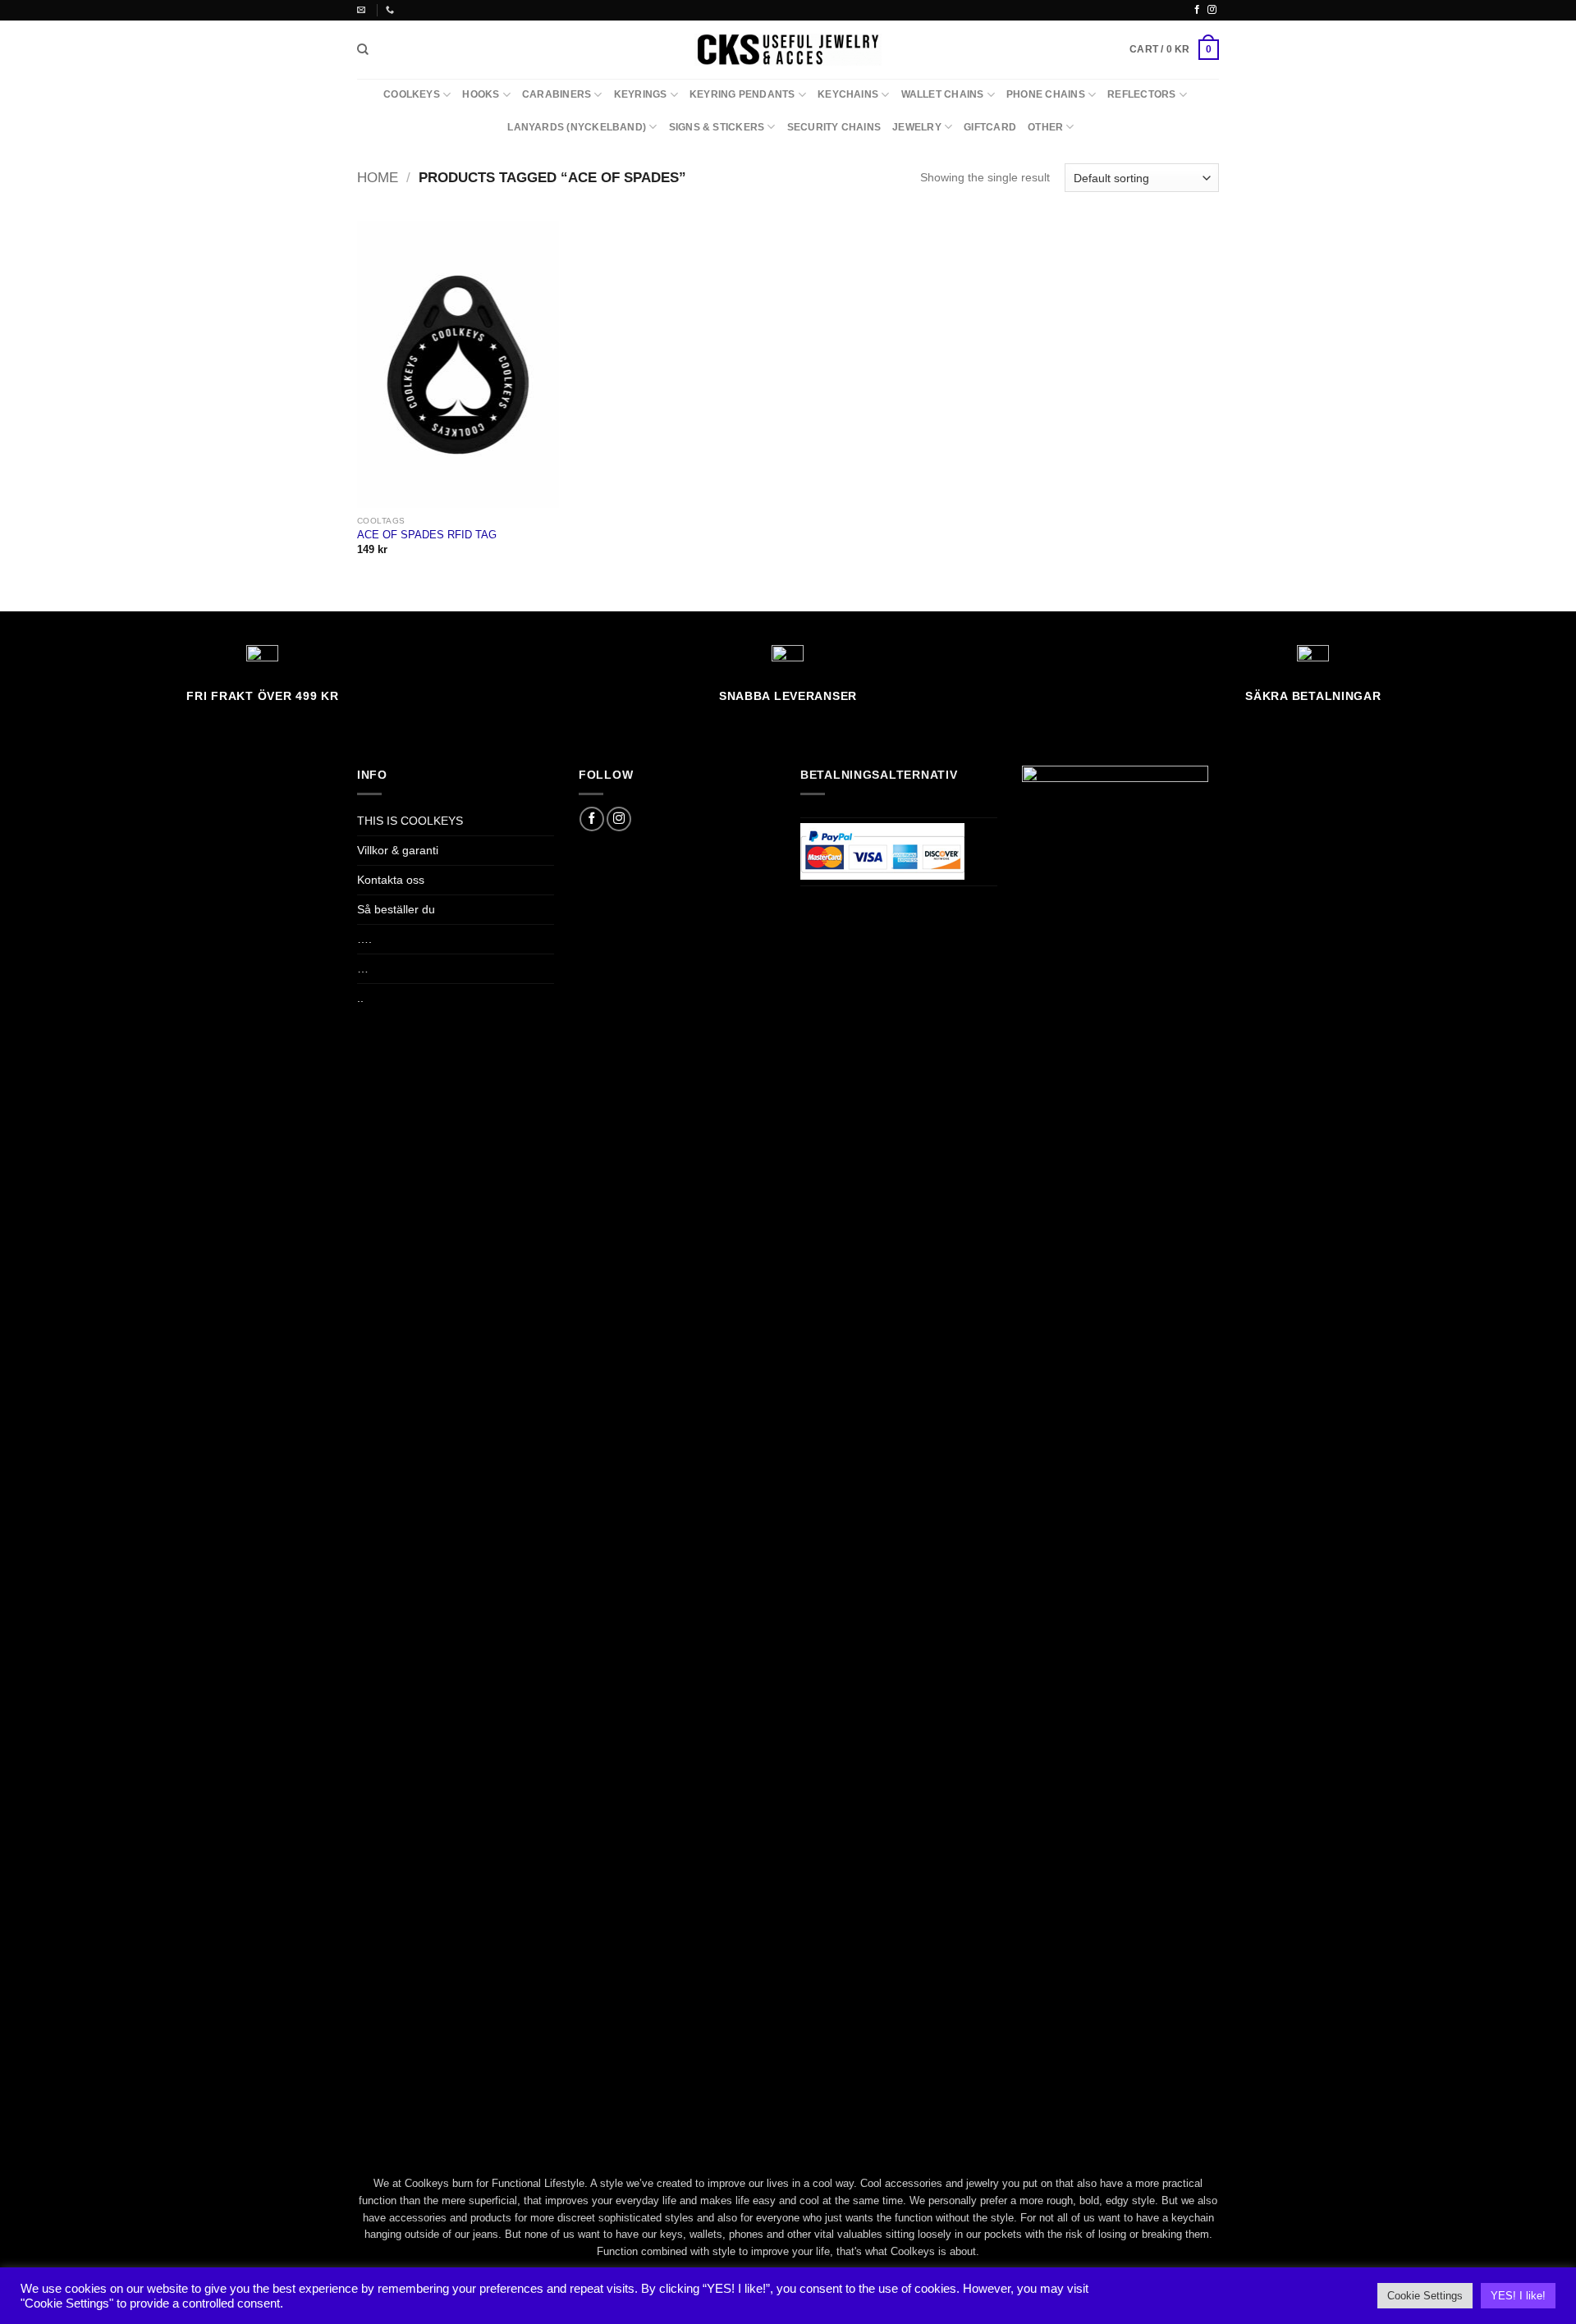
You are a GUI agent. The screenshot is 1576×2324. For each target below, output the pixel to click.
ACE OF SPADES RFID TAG (427, 535)
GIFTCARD (990, 127)
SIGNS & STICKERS (717, 127)
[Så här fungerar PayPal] (882, 851)
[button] (1174, 49)
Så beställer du (396, 909)
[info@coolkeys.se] (363, 10)
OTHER (1045, 127)
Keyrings (641, 94)
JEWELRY (917, 127)
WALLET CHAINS (943, 94)
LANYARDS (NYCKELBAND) (577, 127)
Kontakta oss (391, 880)
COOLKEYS (412, 94)
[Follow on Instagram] (1212, 10)
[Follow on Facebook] (1197, 10)
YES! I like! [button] (1518, 2296)
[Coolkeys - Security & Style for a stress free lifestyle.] (788, 49)
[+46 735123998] (392, 10)
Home (378, 178)
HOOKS (481, 94)
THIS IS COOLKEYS (410, 821)
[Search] (363, 50)
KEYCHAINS (848, 94)
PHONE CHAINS (1046, 94)
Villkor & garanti (398, 850)
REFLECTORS (1141, 94)
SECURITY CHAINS (834, 127)
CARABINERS (557, 94)
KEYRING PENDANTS (742, 94)
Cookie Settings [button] (1425, 2296)
